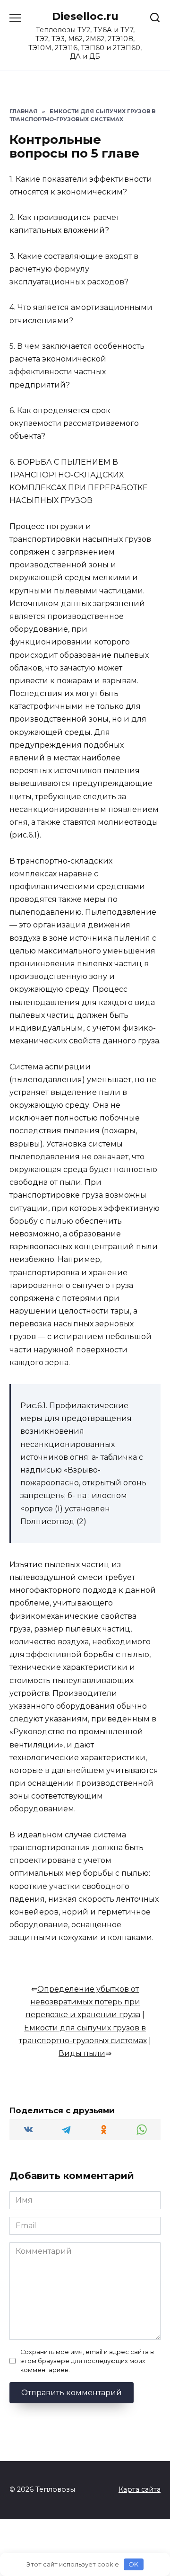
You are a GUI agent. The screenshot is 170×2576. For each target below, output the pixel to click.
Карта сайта (140, 2489)
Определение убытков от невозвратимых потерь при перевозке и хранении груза (83, 2002)
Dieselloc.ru (85, 16)
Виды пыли (82, 2053)
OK (133, 2564)
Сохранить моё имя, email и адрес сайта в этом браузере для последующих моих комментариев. (87, 2361)
